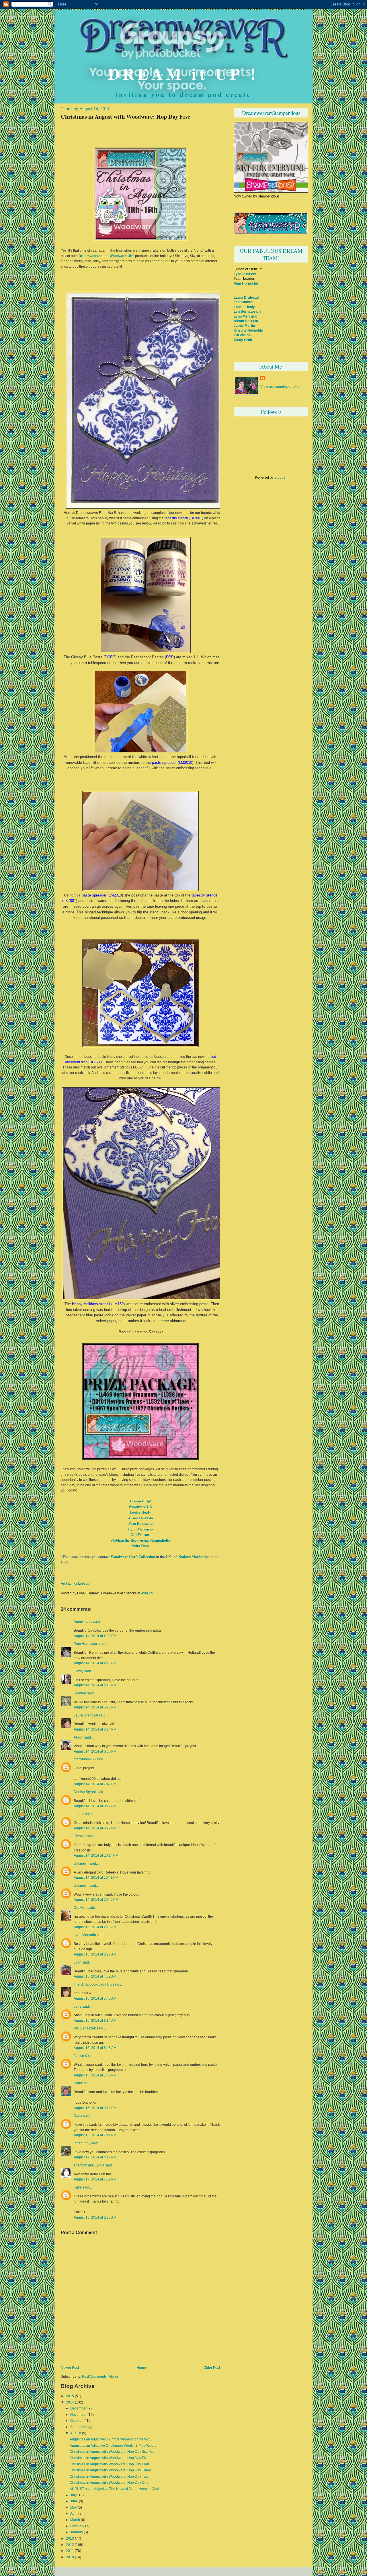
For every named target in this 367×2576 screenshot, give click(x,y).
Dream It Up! (140, 1501)
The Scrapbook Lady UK (93, 1984)
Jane (78, 2007)
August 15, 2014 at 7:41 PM (95, 2135)
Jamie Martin (244, 325)
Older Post (212, 2368)
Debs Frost (140, 1546)
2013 (70, 2538)
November (78, 2415)
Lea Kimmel (243, 302)
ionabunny (82, 2143)
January (77, 2532)
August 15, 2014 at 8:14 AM (95, 2020)
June (74, 2501)
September (79, 2427)
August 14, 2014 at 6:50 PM (95, 1751)
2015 (70, 2396)
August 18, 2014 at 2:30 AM (95, 2217)
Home (141, 2368)
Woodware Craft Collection (133, 1556)
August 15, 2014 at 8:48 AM (95, 2048)
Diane (78, 2083)
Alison (79, 1737)
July (73, 2495)
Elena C (80, 1836)
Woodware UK (121, 256)
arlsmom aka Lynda (89, 2165)
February (77, 2526)
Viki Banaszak (85, 2028)
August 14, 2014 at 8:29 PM (95, 1828)
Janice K (80, 2056)
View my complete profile (280, 386)
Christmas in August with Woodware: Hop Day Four (109, 2464)
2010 (70, 2557)
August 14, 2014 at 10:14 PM (96, 1855)
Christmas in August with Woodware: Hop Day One (109, 2483)
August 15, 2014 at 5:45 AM (95, 1998)
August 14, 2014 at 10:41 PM (96, 1877)
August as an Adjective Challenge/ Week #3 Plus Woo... (113, 2446)
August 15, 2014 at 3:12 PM (95, 2108)
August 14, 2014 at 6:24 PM (95, 1729)
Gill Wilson (140, 1534)
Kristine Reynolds (248, 330)
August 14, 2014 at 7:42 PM (95, 1784)
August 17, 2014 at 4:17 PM (95, 2157)
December (78, 2408)
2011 (70, 2551)
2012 (70, 2545)
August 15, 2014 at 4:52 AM (95, 1976)
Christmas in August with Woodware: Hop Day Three (110, 2470)
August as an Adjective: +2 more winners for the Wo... (111, 2439)
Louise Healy (140, 1512)
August (76, 2433)
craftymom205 (85, 1759)
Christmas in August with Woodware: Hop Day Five (125, 116)
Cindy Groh (243, 340)
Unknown (81, 1864)
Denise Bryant (85, 1792)
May (74, 2508)
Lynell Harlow (245, 274)
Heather (80, 1693)
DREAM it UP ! (183, 73)
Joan (78, 1962)
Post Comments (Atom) (100, 2377)
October (76, 2421)
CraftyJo (80, 1908)
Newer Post (70, 2368)
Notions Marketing (194, 1556)
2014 (70, 2402)
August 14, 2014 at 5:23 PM (95, 1707)
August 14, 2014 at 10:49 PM (96, 1899)
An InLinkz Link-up (75, 1583)
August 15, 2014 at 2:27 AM (95, 1954)
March (75, 2520)
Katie (78, 2187)
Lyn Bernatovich (247, 311)
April (74, 2514)
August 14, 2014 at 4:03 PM (95, 1636)
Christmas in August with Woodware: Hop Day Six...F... (112, 2452)
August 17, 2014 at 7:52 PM (95, 2179)
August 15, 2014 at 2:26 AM (95, 1927)
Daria (78, 2116)
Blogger (280, 477)
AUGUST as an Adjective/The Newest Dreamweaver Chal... (116, 2489)
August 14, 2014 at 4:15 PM (95, 1663)
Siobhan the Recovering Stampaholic (140, 1540)
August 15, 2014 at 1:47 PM (95, 2075)
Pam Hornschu (140, 1523)
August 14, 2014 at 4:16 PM (95, 1685)
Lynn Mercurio (140, 1529)
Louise (79, 1814)
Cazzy (79, 1671)
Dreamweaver (90, 256)
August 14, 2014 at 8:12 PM (95, 1806)
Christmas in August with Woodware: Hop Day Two (109, 2477)
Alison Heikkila (140, 1518)
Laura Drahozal (86, 1715)
